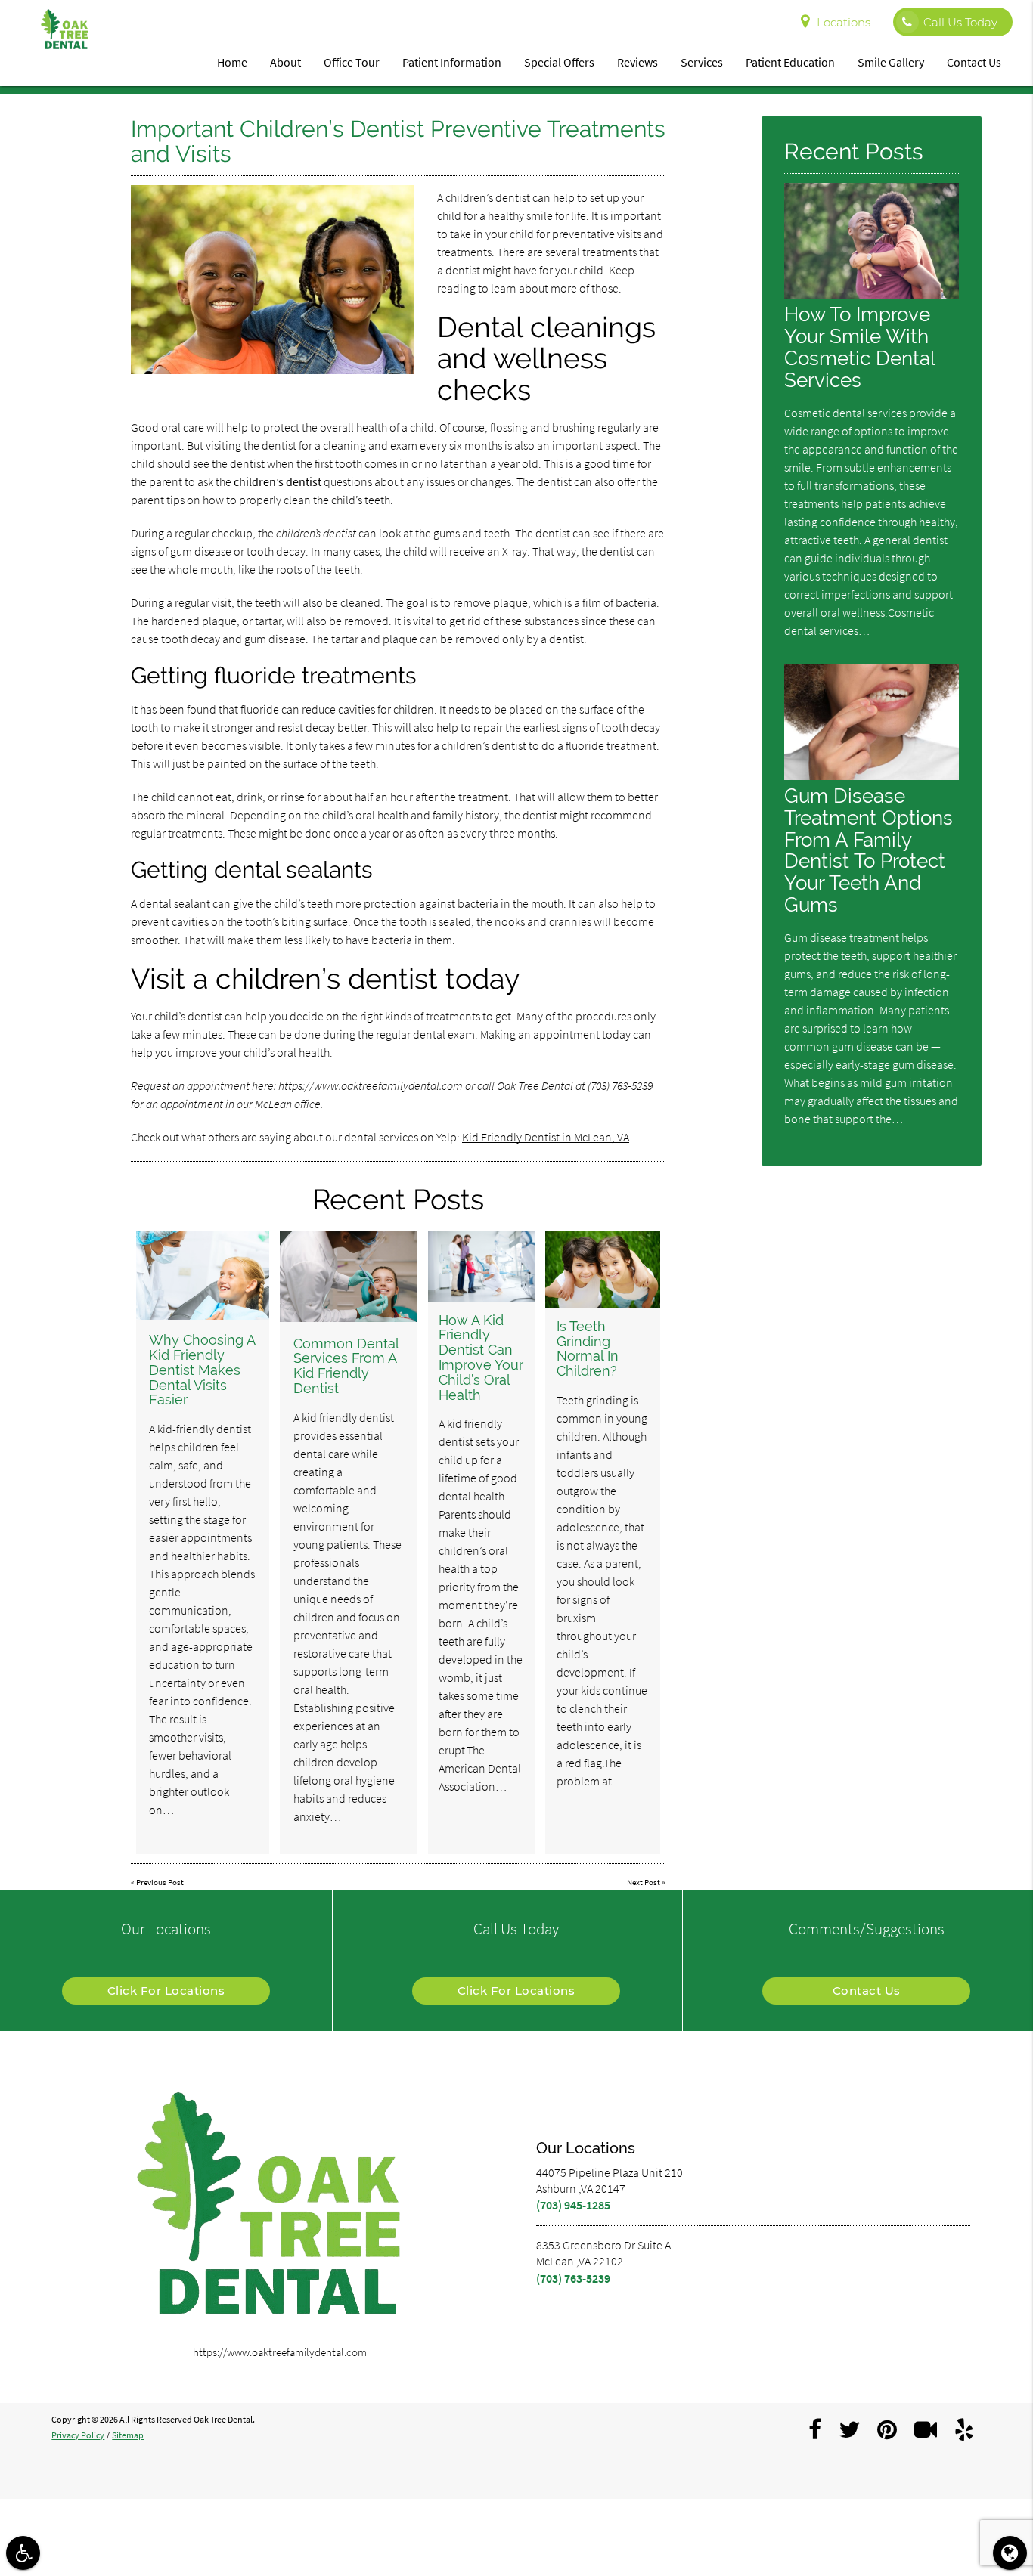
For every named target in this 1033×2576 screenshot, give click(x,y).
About (285, 62)
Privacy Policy (78, 2435)
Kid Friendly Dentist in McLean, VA (546, 1137)
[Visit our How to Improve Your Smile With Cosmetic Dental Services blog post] (871, 295)
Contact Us (974, 62)
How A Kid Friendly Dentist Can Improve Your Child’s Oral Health (481, 1358)
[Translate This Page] (1010, 2553)
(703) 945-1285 (573, 2205)
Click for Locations (166, 1991)
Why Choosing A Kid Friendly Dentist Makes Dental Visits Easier (202, 1370)
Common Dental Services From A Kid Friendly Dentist (346, 1366)
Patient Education (790, 62)
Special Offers (559, 62)
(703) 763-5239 (620, 1085)
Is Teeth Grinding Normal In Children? (588, 1348)
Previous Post (160, 1882)
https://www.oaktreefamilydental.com (371, 1085)
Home (232, 62)
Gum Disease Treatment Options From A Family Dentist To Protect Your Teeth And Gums (869, 850)
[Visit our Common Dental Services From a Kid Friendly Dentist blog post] (349, 1276)
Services (702, 62)
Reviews (637, 62)
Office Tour (352, 62)
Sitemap (128, 2435)
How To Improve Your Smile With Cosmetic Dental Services (859, 347)
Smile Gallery (891, 62)
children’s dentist (488, 197)
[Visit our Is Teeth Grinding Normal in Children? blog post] (603, 1269)
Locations (844, 22)
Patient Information (452, 62)
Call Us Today (960, 22)
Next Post (644, 1882)
